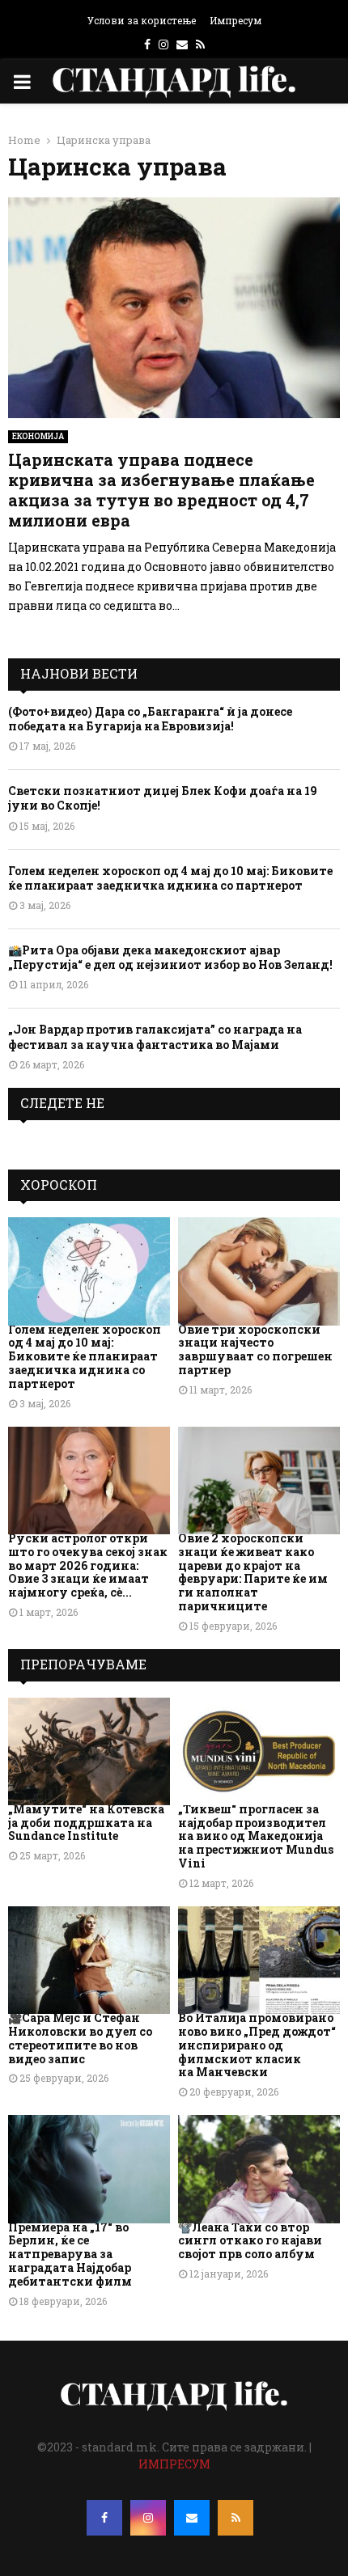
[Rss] (236, 2518)
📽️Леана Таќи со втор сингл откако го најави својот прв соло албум (250, 2241)
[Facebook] (104, 2518)
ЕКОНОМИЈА (38, 436)
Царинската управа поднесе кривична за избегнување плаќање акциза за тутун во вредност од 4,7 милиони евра (161, 490)
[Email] (192, 2518)
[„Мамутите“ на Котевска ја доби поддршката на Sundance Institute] (89, 1751)
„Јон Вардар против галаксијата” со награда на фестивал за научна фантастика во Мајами (155, 1036)
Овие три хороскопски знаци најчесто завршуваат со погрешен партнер (255, 1349)
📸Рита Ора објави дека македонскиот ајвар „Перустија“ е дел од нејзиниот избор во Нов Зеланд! (170, 957)
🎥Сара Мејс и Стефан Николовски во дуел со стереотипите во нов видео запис (80, 2038)
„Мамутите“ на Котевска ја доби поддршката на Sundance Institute (86, 1823)
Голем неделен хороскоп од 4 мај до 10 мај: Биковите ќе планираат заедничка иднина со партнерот (170, 878)
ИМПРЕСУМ (174, 2464)
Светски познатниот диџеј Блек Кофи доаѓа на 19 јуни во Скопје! (163, 798)
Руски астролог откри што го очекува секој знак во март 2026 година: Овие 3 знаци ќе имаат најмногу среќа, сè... (88, 1565)
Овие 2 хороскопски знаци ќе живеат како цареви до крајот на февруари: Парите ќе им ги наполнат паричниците (253, 1572)
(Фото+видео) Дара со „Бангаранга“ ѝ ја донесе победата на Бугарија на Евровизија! (150, 719)
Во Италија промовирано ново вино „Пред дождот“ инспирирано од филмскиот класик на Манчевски (257, 2045)
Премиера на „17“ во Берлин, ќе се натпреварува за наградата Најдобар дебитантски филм (70, 2254)
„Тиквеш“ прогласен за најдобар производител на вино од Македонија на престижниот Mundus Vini (256, 1836)
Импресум (236, 20)
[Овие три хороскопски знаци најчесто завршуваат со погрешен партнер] (259, 1271)
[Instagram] (148, 2518)
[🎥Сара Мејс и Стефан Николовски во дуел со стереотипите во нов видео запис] (89, 1960)
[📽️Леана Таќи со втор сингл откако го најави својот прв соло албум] (259, 2169)
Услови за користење (142, 20)
